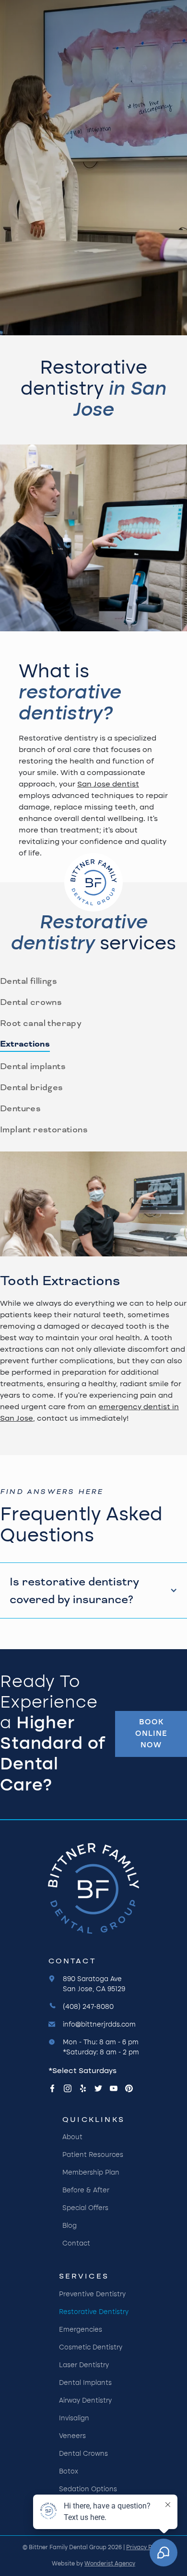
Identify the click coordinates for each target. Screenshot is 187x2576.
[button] (93, 1590)
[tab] (29, 981)
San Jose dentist (108, 785)
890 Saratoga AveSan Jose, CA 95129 (94, 1984)
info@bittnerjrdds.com (99, 2025)
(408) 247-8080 (88, 2007)
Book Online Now (151, 1734)
